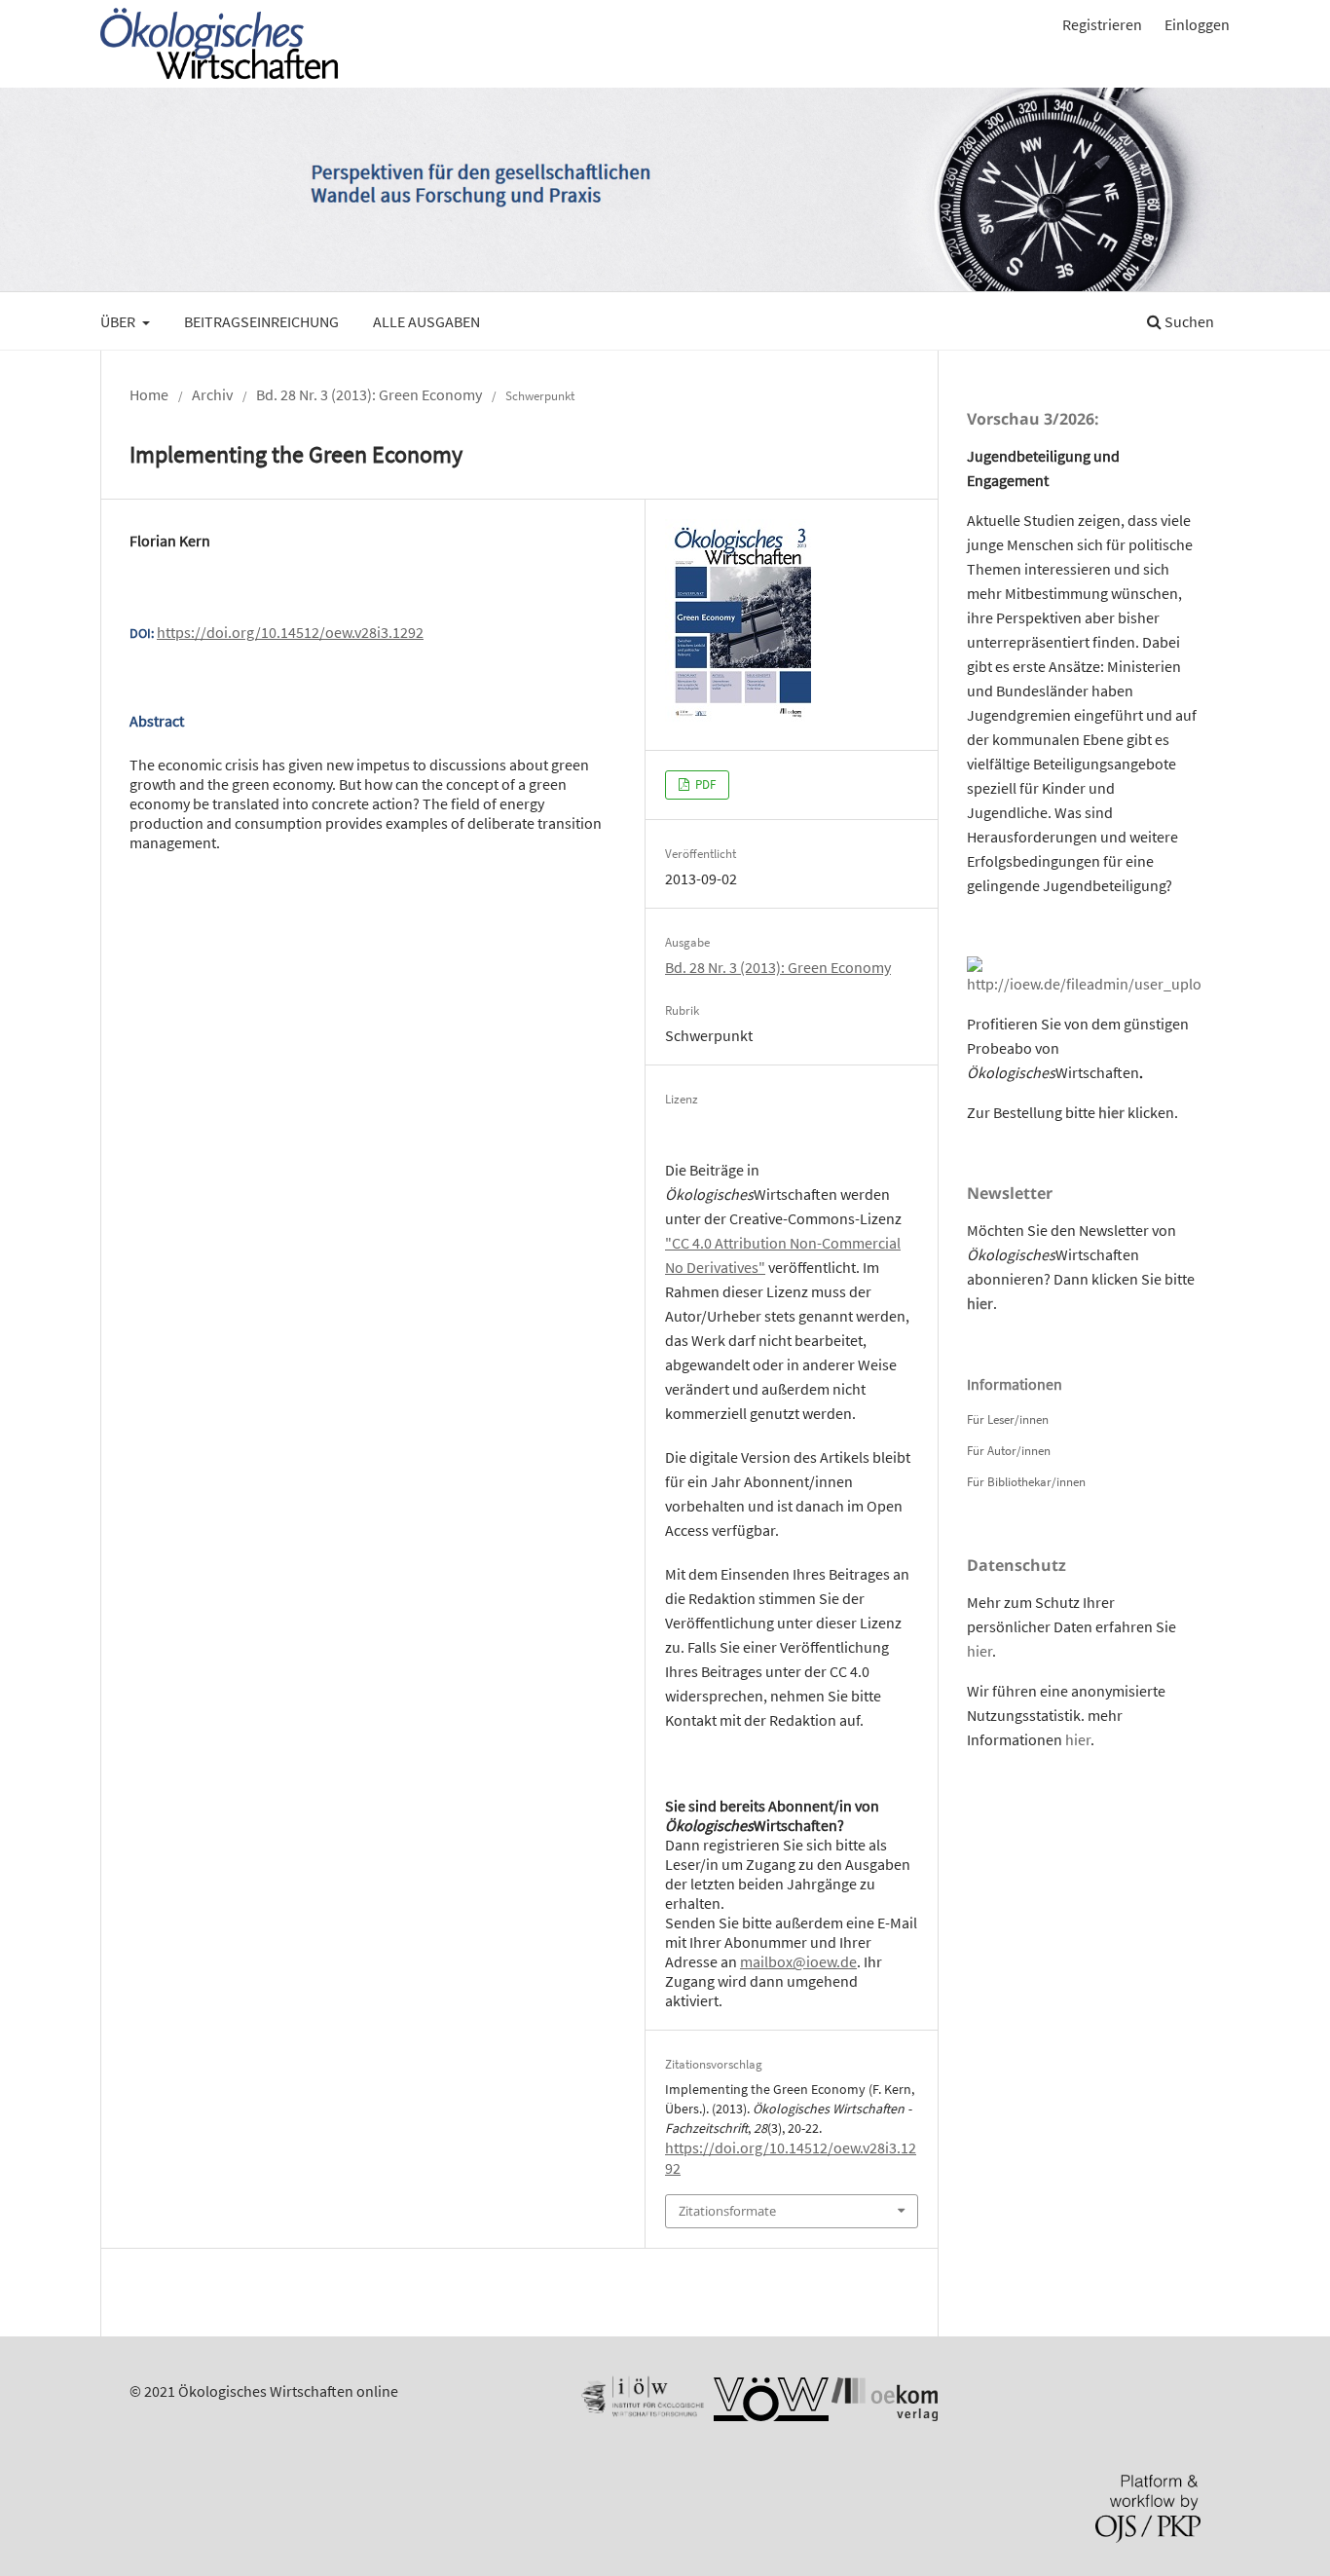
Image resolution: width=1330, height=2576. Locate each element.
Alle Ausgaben (426, 321)
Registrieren (1102, 24)
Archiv (212, 394)
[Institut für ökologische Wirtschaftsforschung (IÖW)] (641, 2415)
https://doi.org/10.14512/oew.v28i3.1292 (290, 632)
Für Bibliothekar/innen (1026, 1482)
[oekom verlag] (885, 2415)
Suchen (1188, 321)
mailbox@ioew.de (798, 1961)
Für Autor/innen (1009, 1451)
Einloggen (1197, 24)
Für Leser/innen (1008, 1419)
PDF (704, 784)
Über (119, 321)
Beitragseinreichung (261, 321)
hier (1111, 1112)
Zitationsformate (727, 2211)
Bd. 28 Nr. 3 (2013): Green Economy (369, 394)
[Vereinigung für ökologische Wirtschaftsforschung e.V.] (771, 2415)
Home (149, 394)
